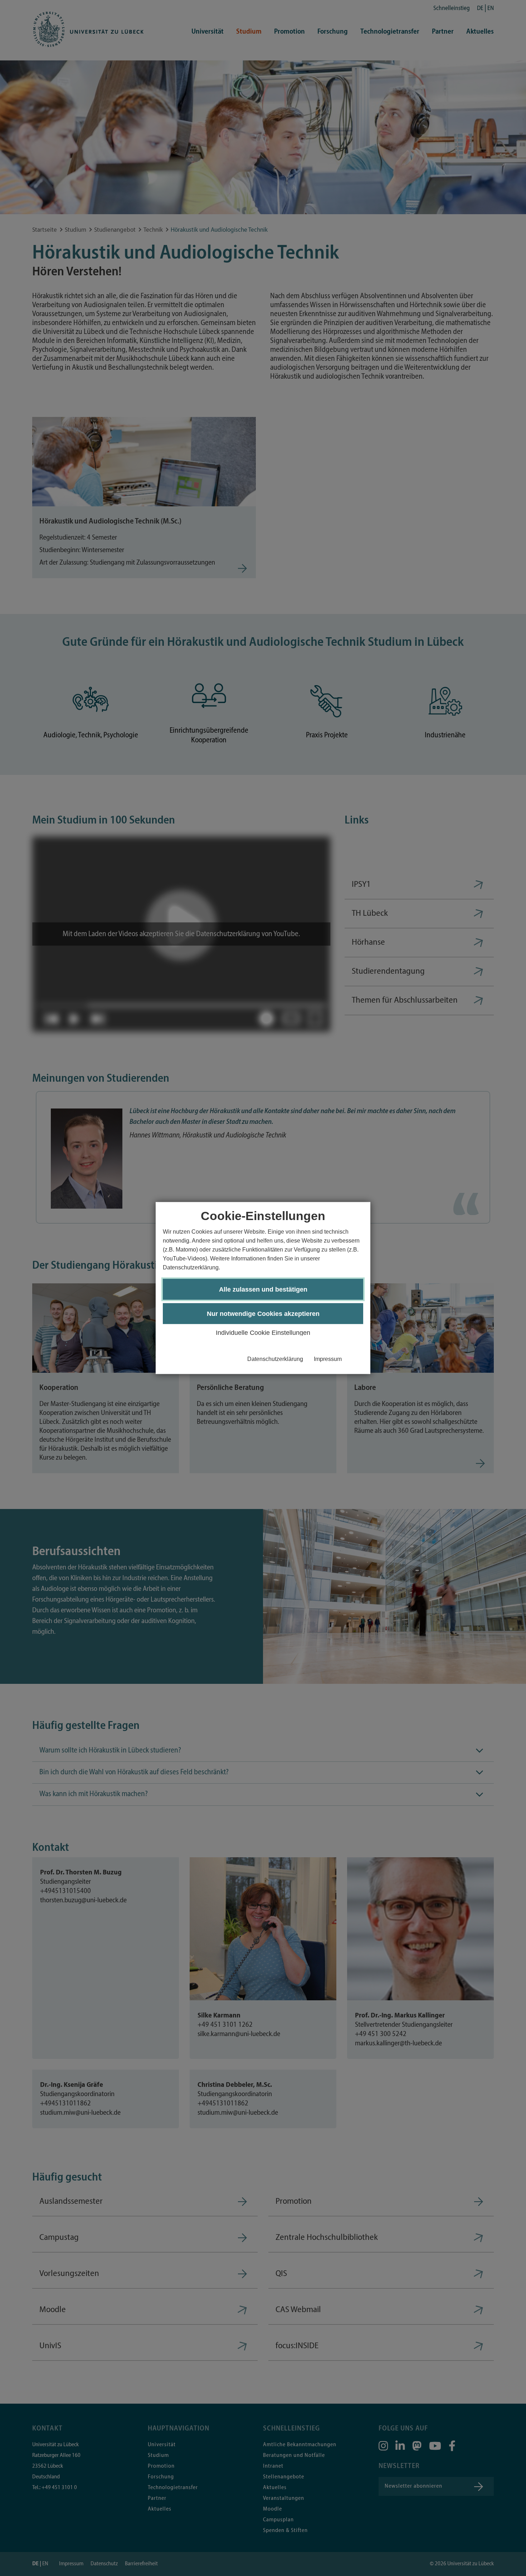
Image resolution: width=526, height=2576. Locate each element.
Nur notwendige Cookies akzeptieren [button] (263, 1313)
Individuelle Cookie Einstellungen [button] (263, 1332)
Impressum (328, 1359)
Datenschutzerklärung (275, 1359)
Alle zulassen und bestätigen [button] (263, 1289)
